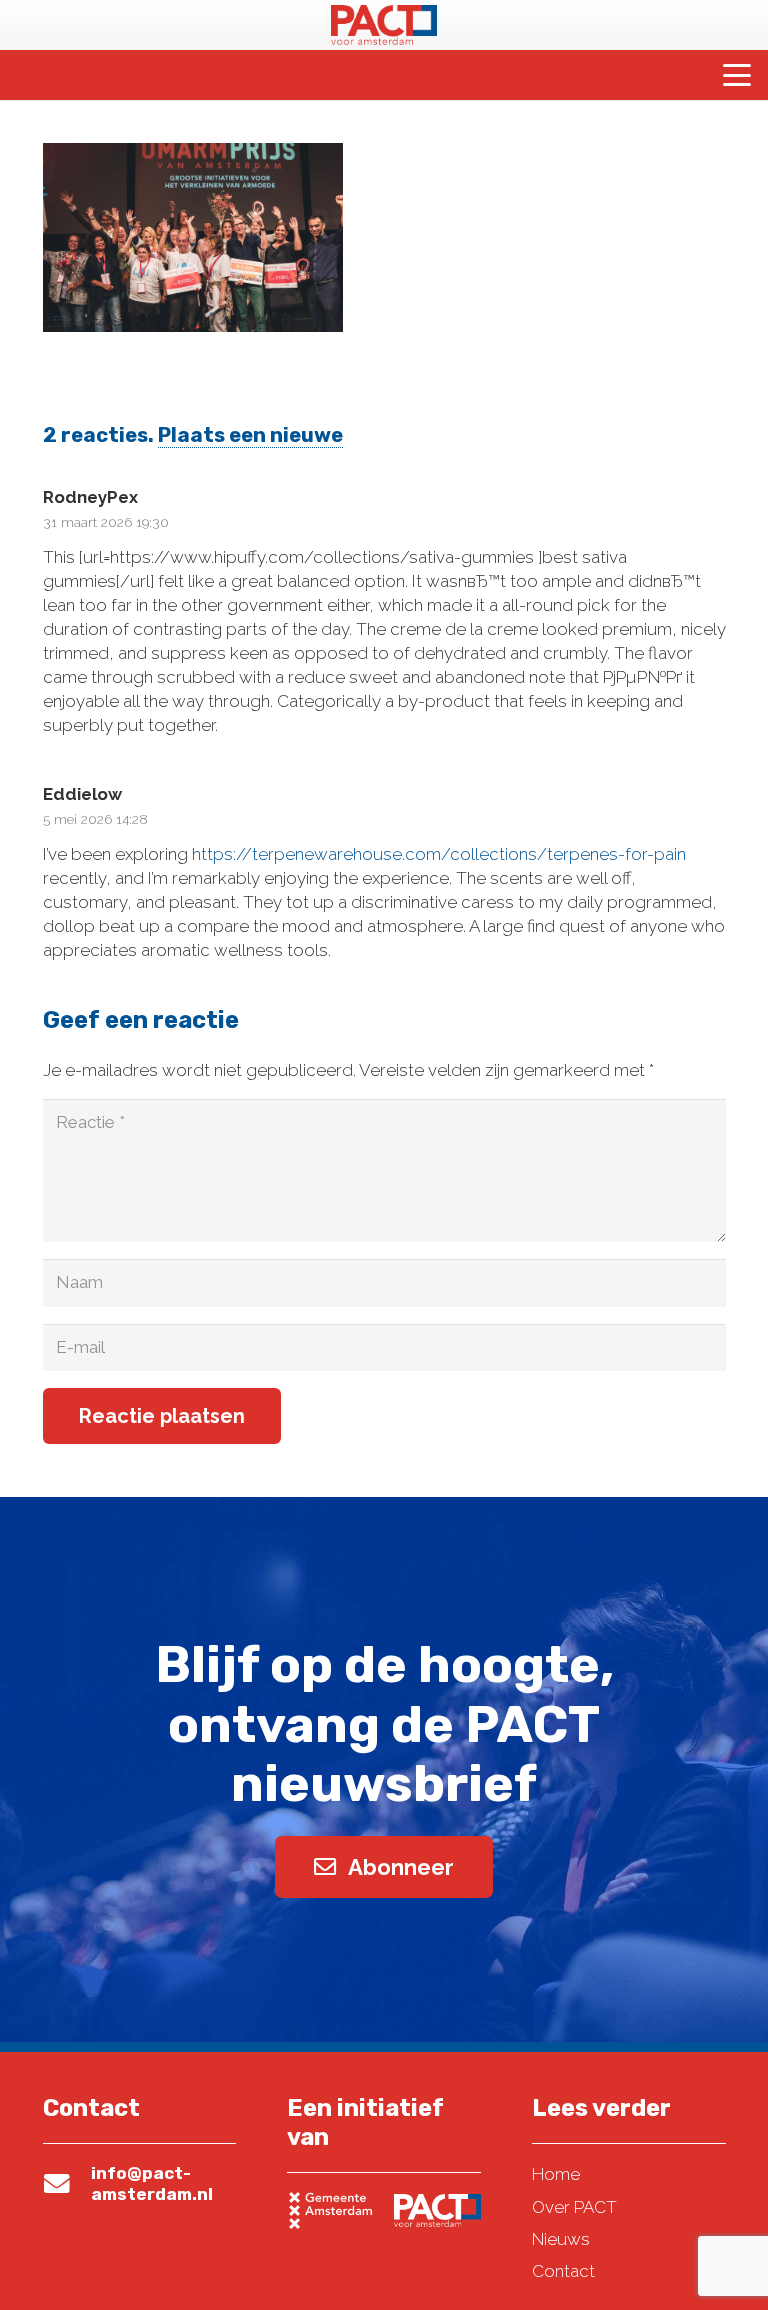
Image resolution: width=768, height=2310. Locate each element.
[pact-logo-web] (384, 25)
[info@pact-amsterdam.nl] (67, 2184)
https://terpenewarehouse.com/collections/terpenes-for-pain (439, 854)
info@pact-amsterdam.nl (152, 2183)
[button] (736, 75)
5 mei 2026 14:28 (95, 819)
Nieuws (561, 2239)
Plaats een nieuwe (250, 435)
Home (556, 2174)
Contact (563, 2271)
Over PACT (574, 2207)
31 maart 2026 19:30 (106, 522)
